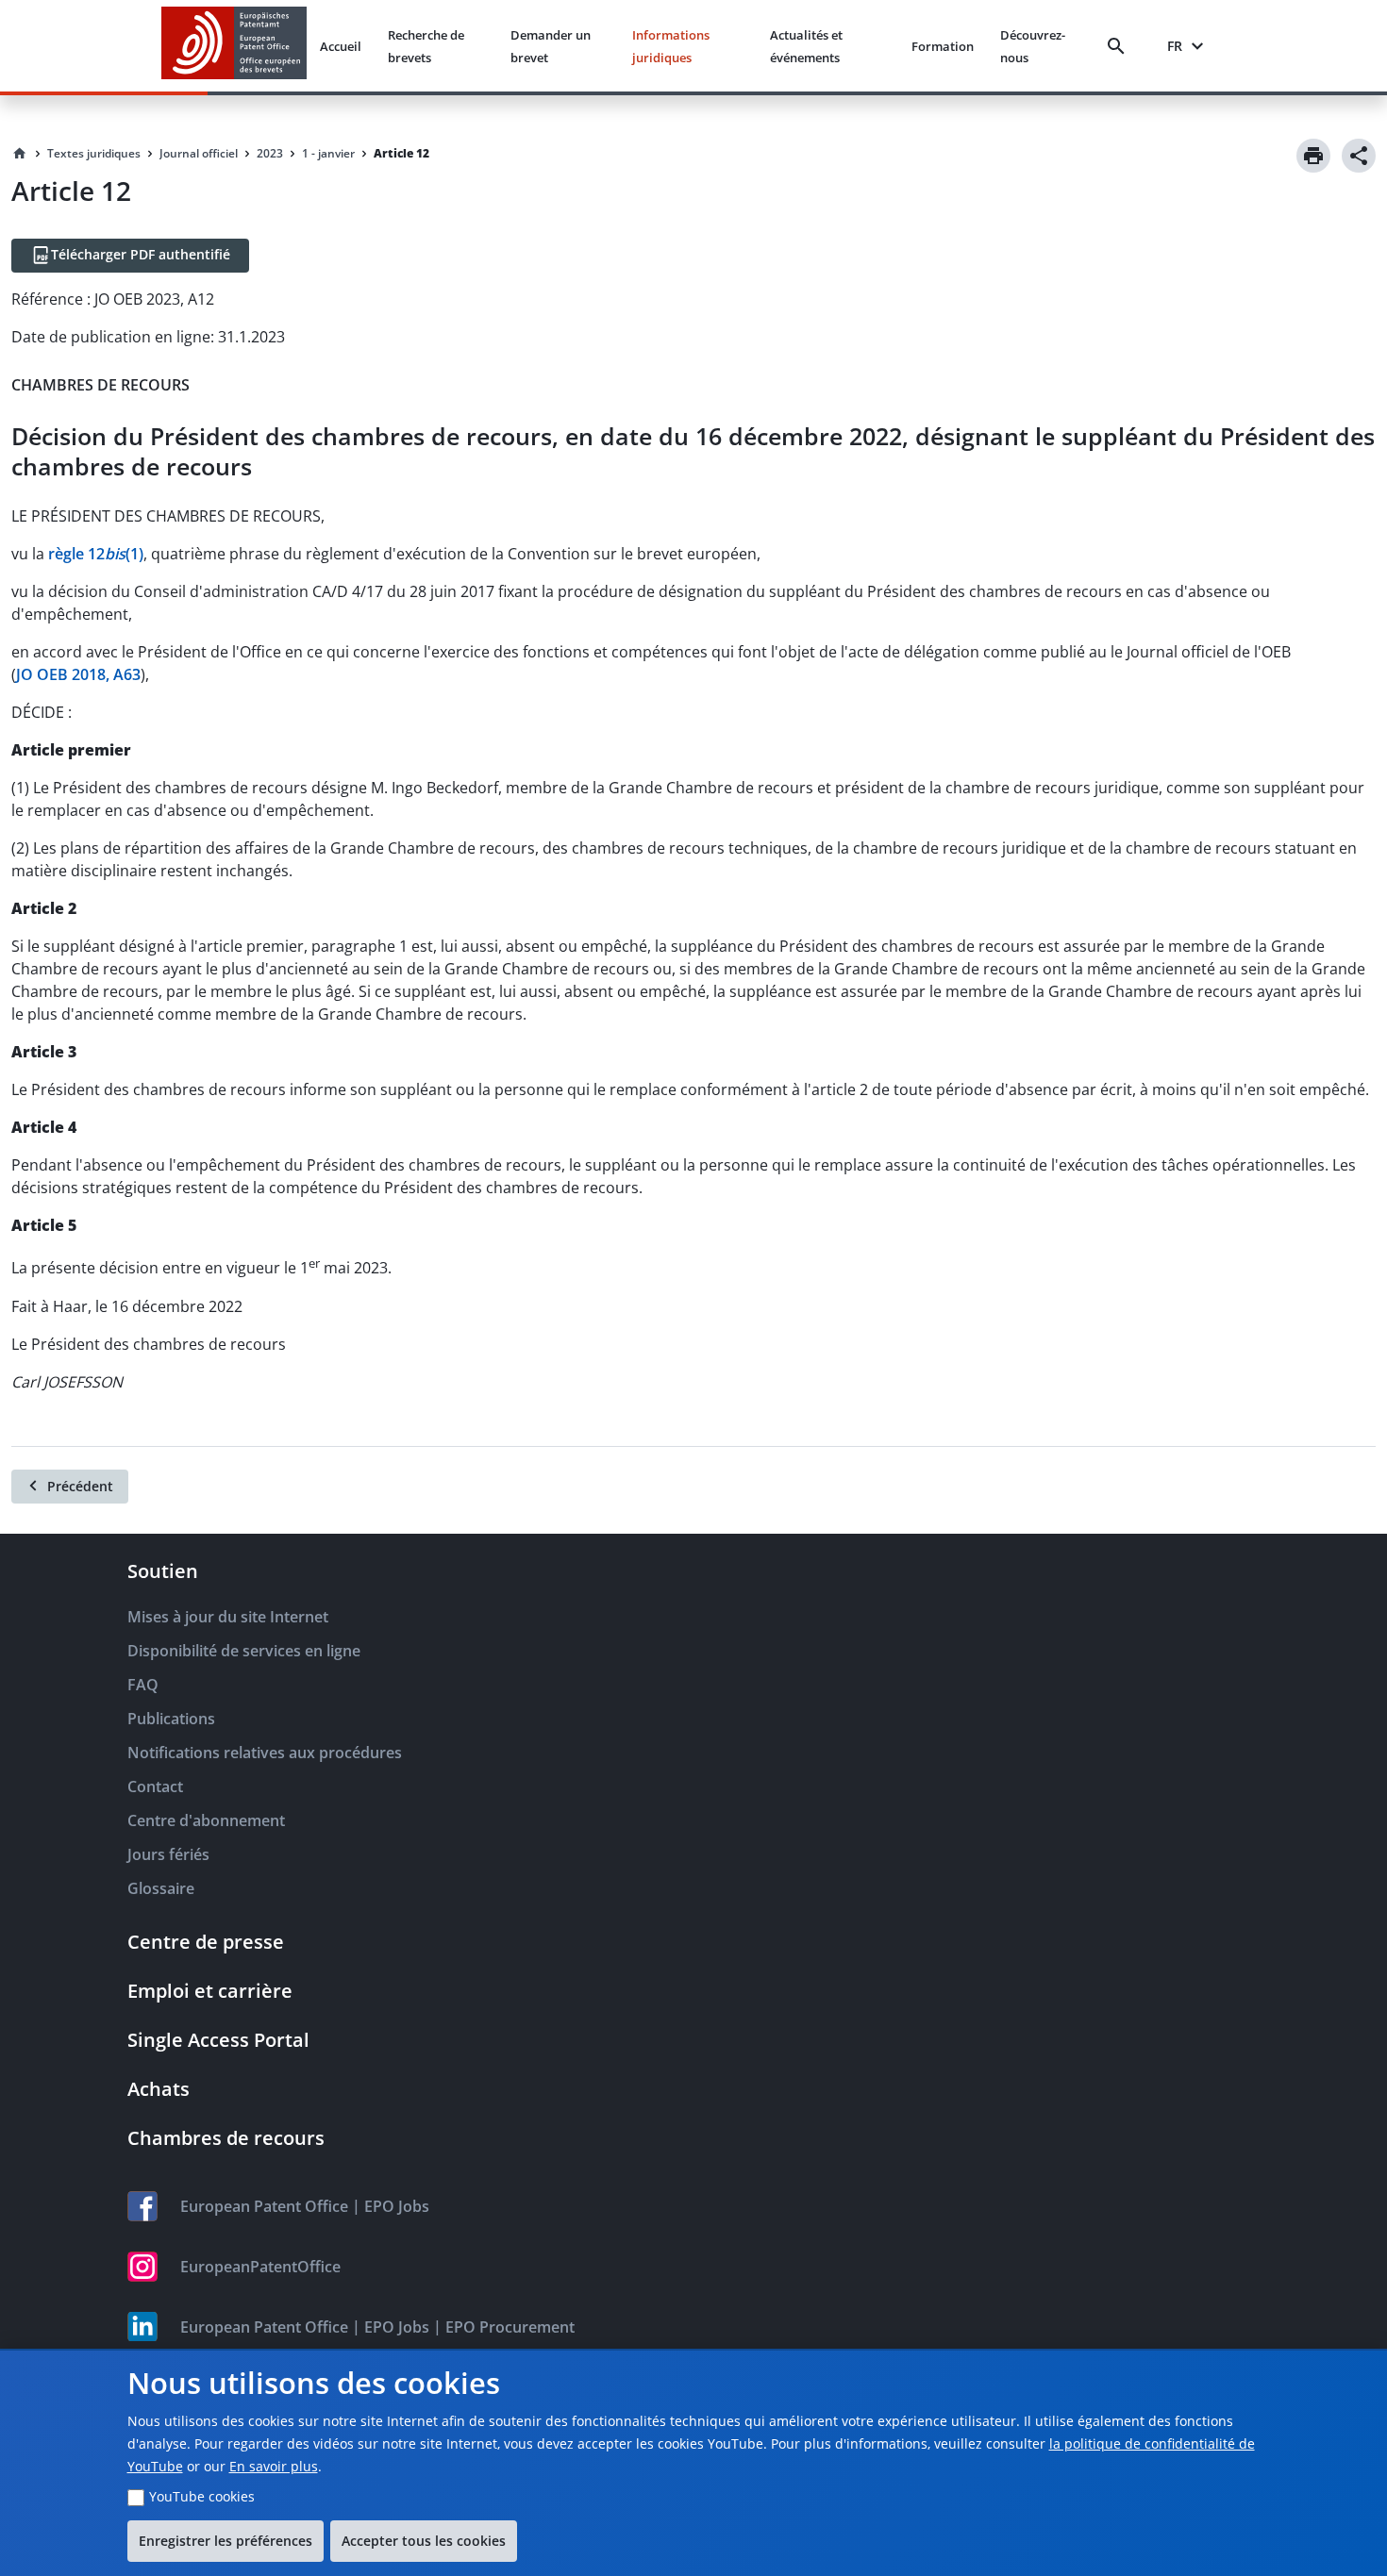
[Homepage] (20, 154)
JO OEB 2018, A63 (78, 674)
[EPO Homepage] (234, 46)
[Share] (1359, 156)
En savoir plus (274, 2466)
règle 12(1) (96, 554)
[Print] (1313, 156)
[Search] (1120, 46)
